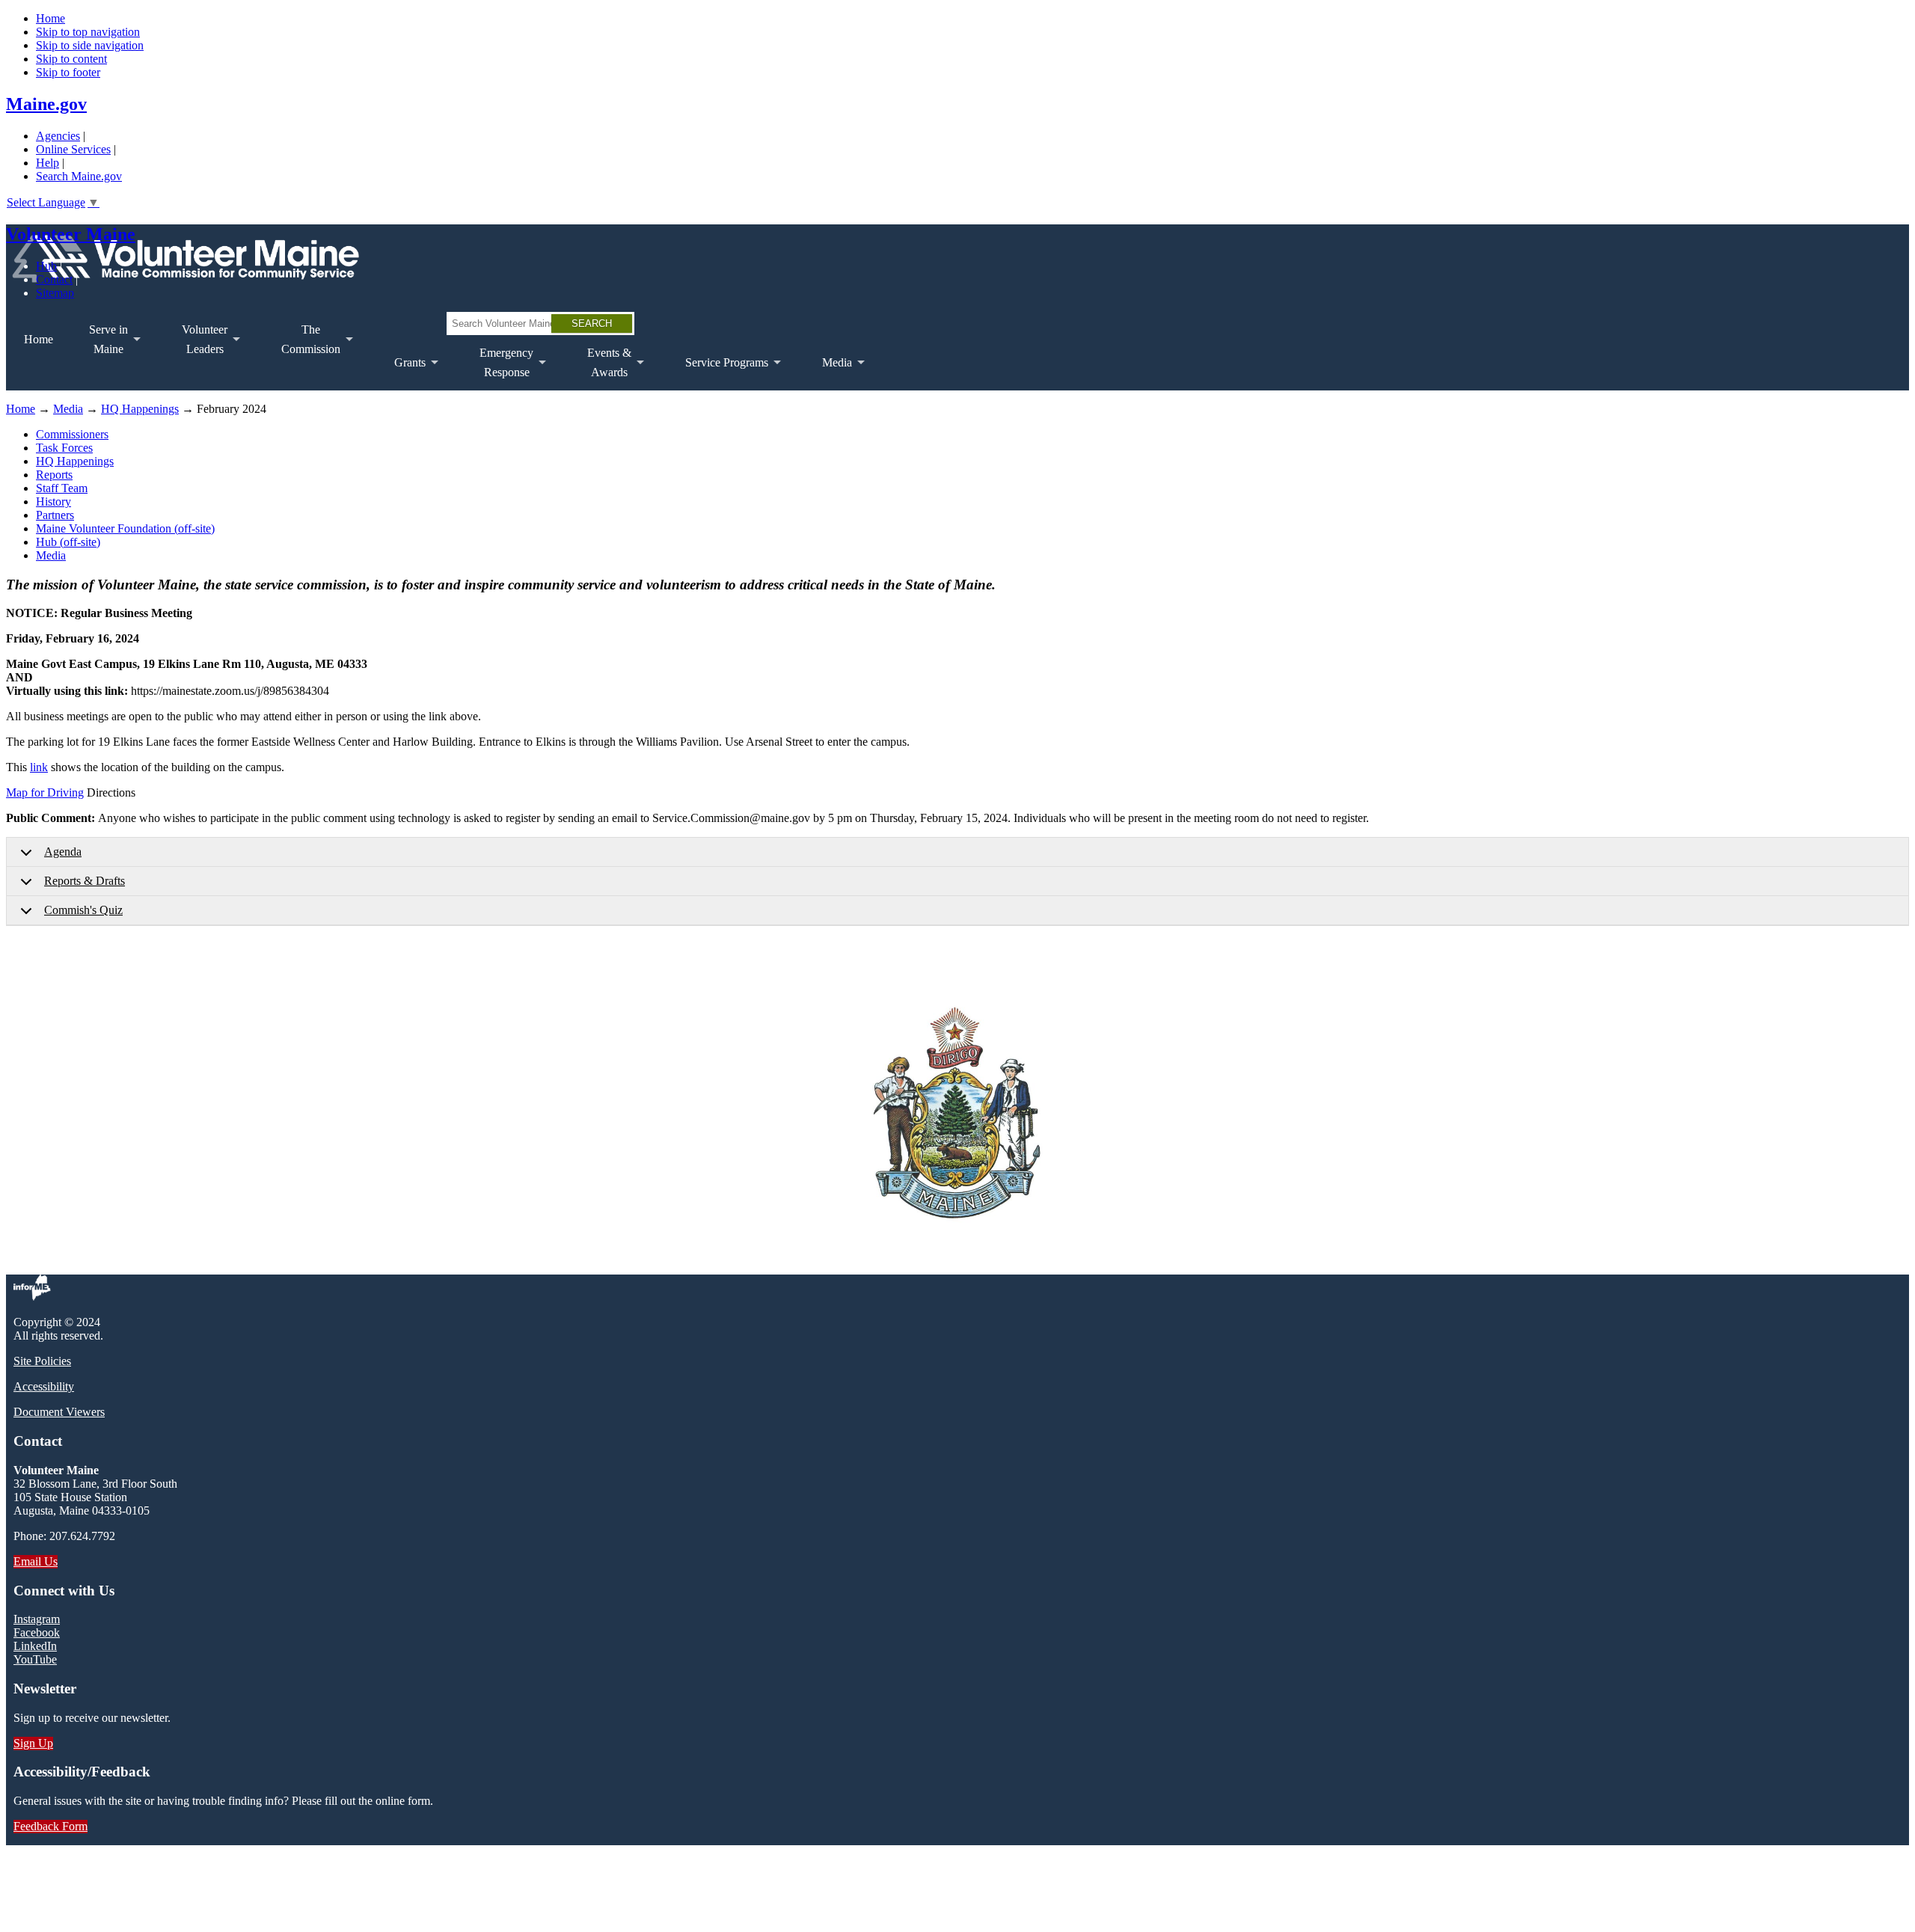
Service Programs (718, 373)
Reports (54, 475)
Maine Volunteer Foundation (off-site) (125, 528)
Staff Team (62, 488)
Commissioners (72, 434)
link (39, 767)
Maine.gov (46, 104)
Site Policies (42, 1361)
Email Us (36, 1561)
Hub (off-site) (68, 542)
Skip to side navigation (90, 45)
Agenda (63, 852)
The (302, 345)
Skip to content (71, 59)
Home (50, 18)
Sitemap (55, 293)
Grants (401, 373)
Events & (600, 368)
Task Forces (64, 448)
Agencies (58, 136)
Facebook (37, 1632)
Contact (54, 279)
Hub (46, 266)
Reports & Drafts (85, 881)
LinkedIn (35, 1646)
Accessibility (44, 1386)
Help (48, 163)
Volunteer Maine (71, 234)
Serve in (99, 345)
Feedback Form (50, 1826)
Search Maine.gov (79, 176)
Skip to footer (68, 72)
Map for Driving (45, 792)
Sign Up (33, 1743)
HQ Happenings (140, 409)
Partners (55, 515)
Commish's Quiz (83, 910)
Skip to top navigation (88, 32)
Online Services (73, 149)
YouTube (35, 1659)
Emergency (497, 368)
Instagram (37, 1619)
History (53, 502)
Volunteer (196, 345)
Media (828, 373)
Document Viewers (59, 1412)
